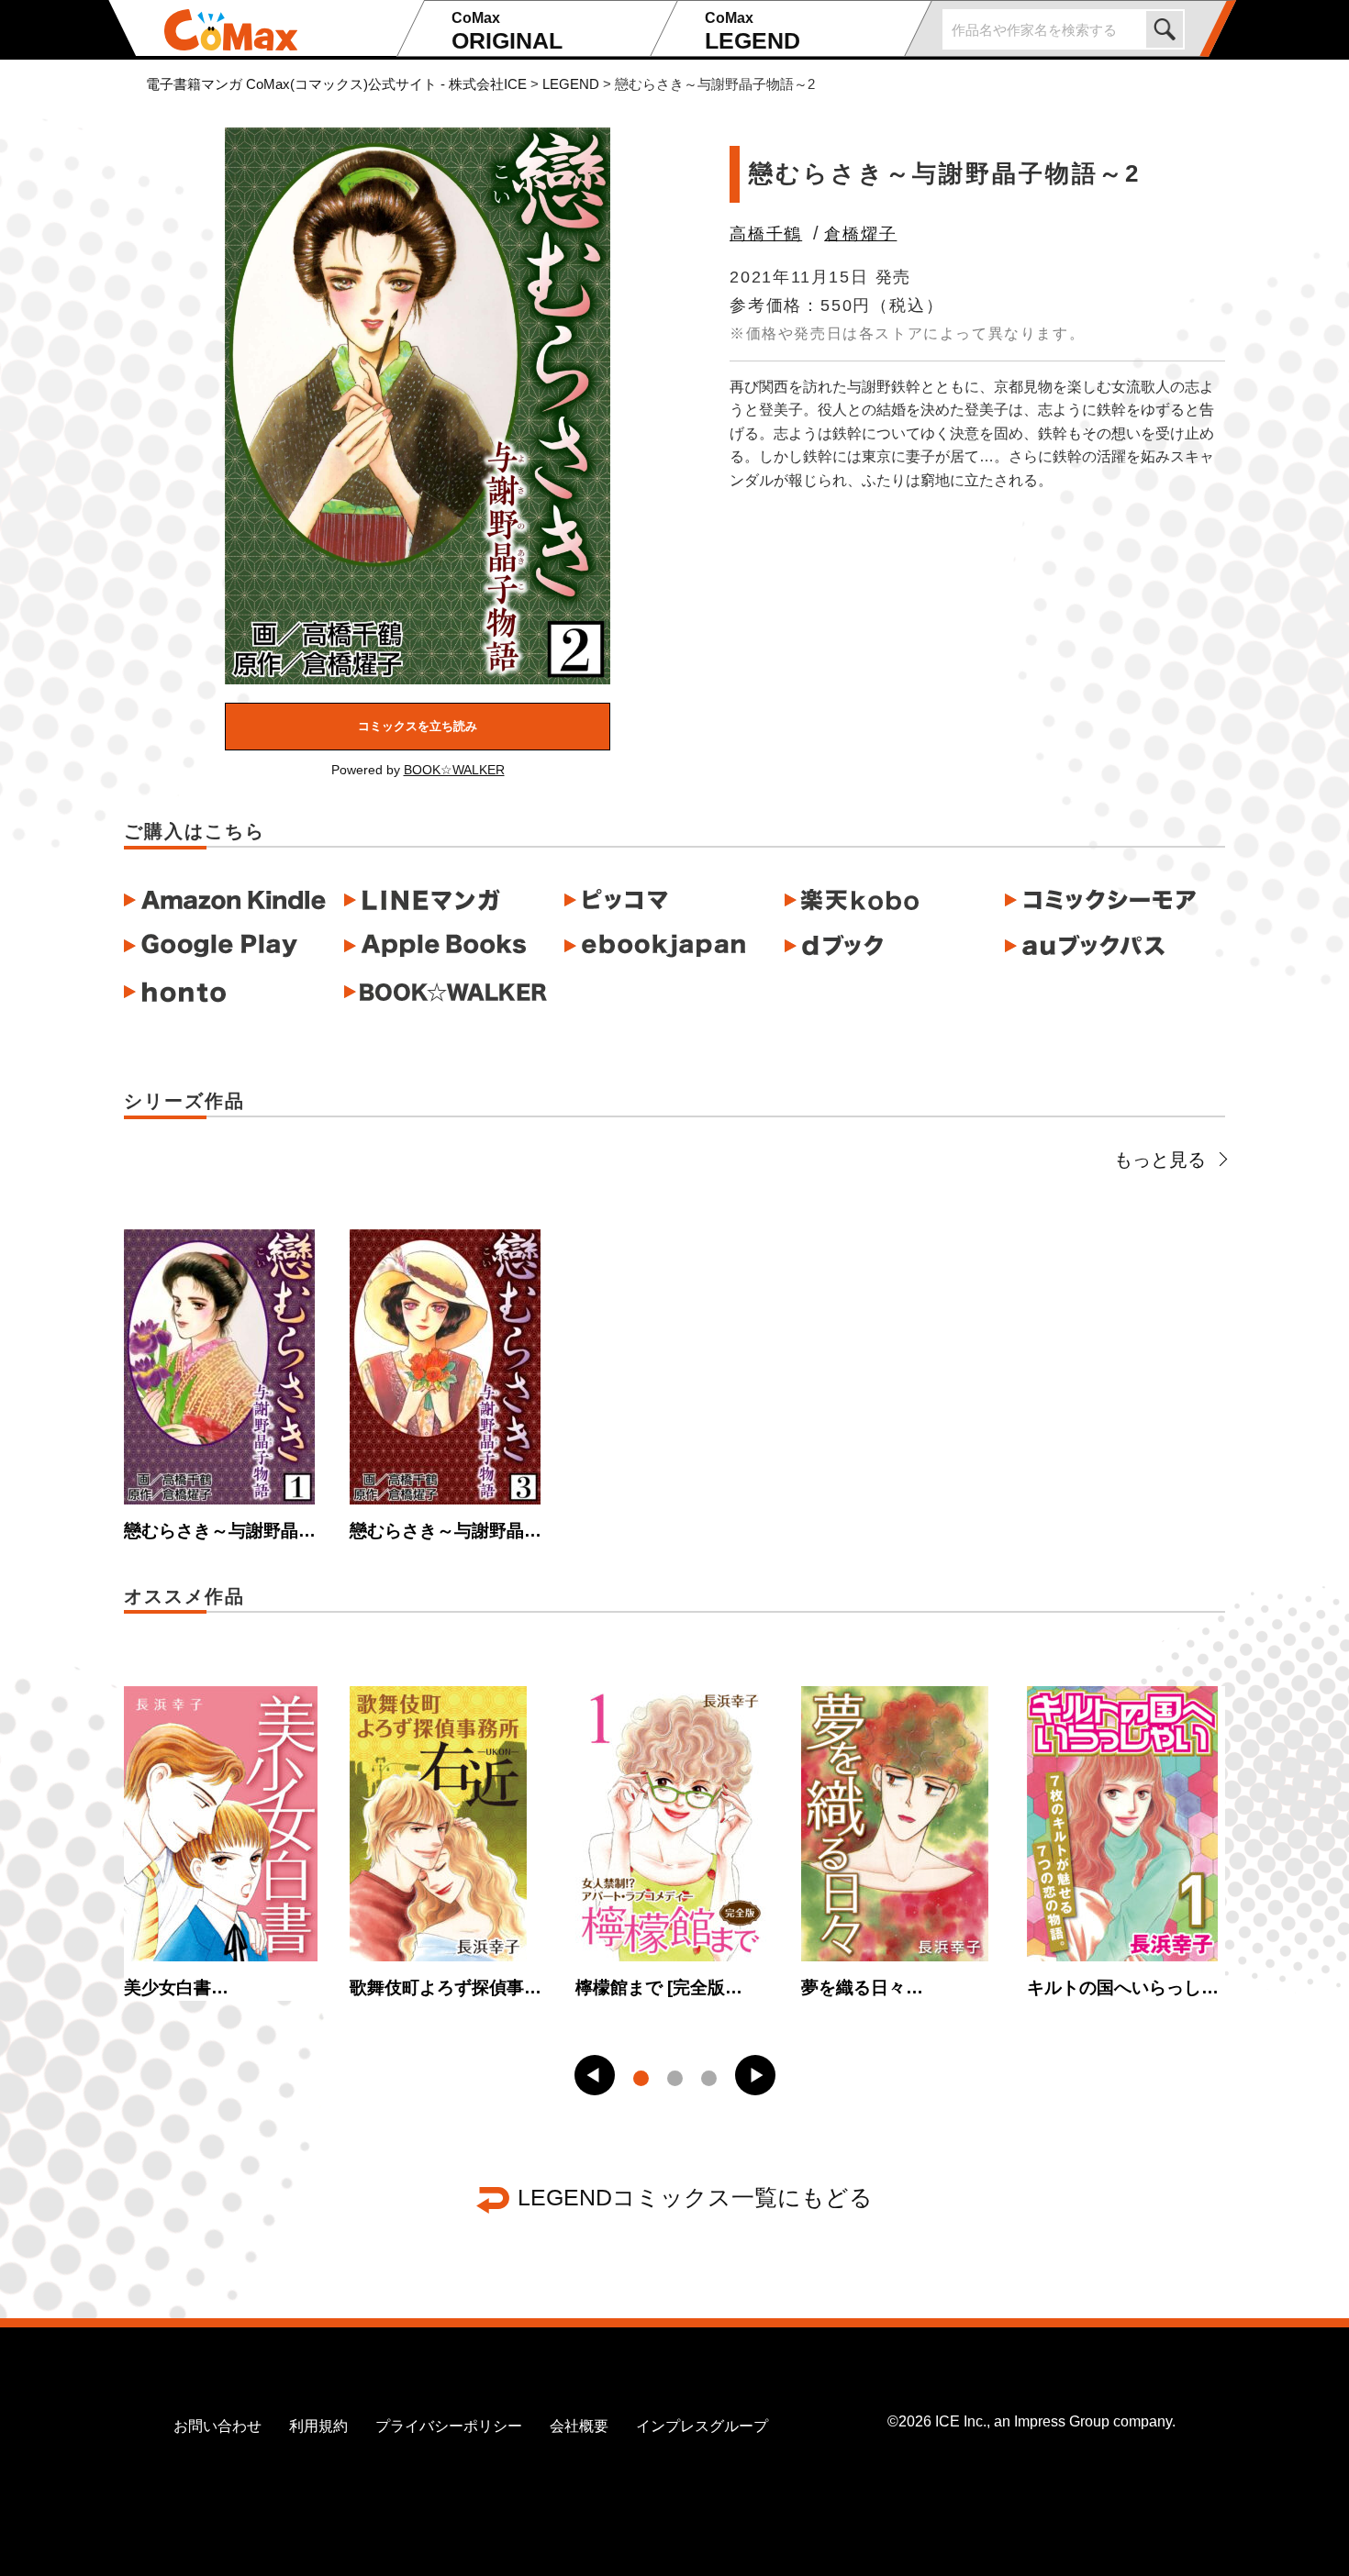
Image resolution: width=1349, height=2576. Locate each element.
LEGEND (753, 32)
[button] (595, 2075)
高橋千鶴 (766, 234)
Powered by (418, 770)
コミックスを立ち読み (418, 726)
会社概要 (579, 2426)
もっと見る (1160, 1160)
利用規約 (318, 2426)
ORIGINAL (507, 32)
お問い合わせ (217, 2426)
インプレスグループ (702, 2426)
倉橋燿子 (860, 234)
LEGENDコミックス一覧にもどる (695, 2197)
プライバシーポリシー (449, 2426)
